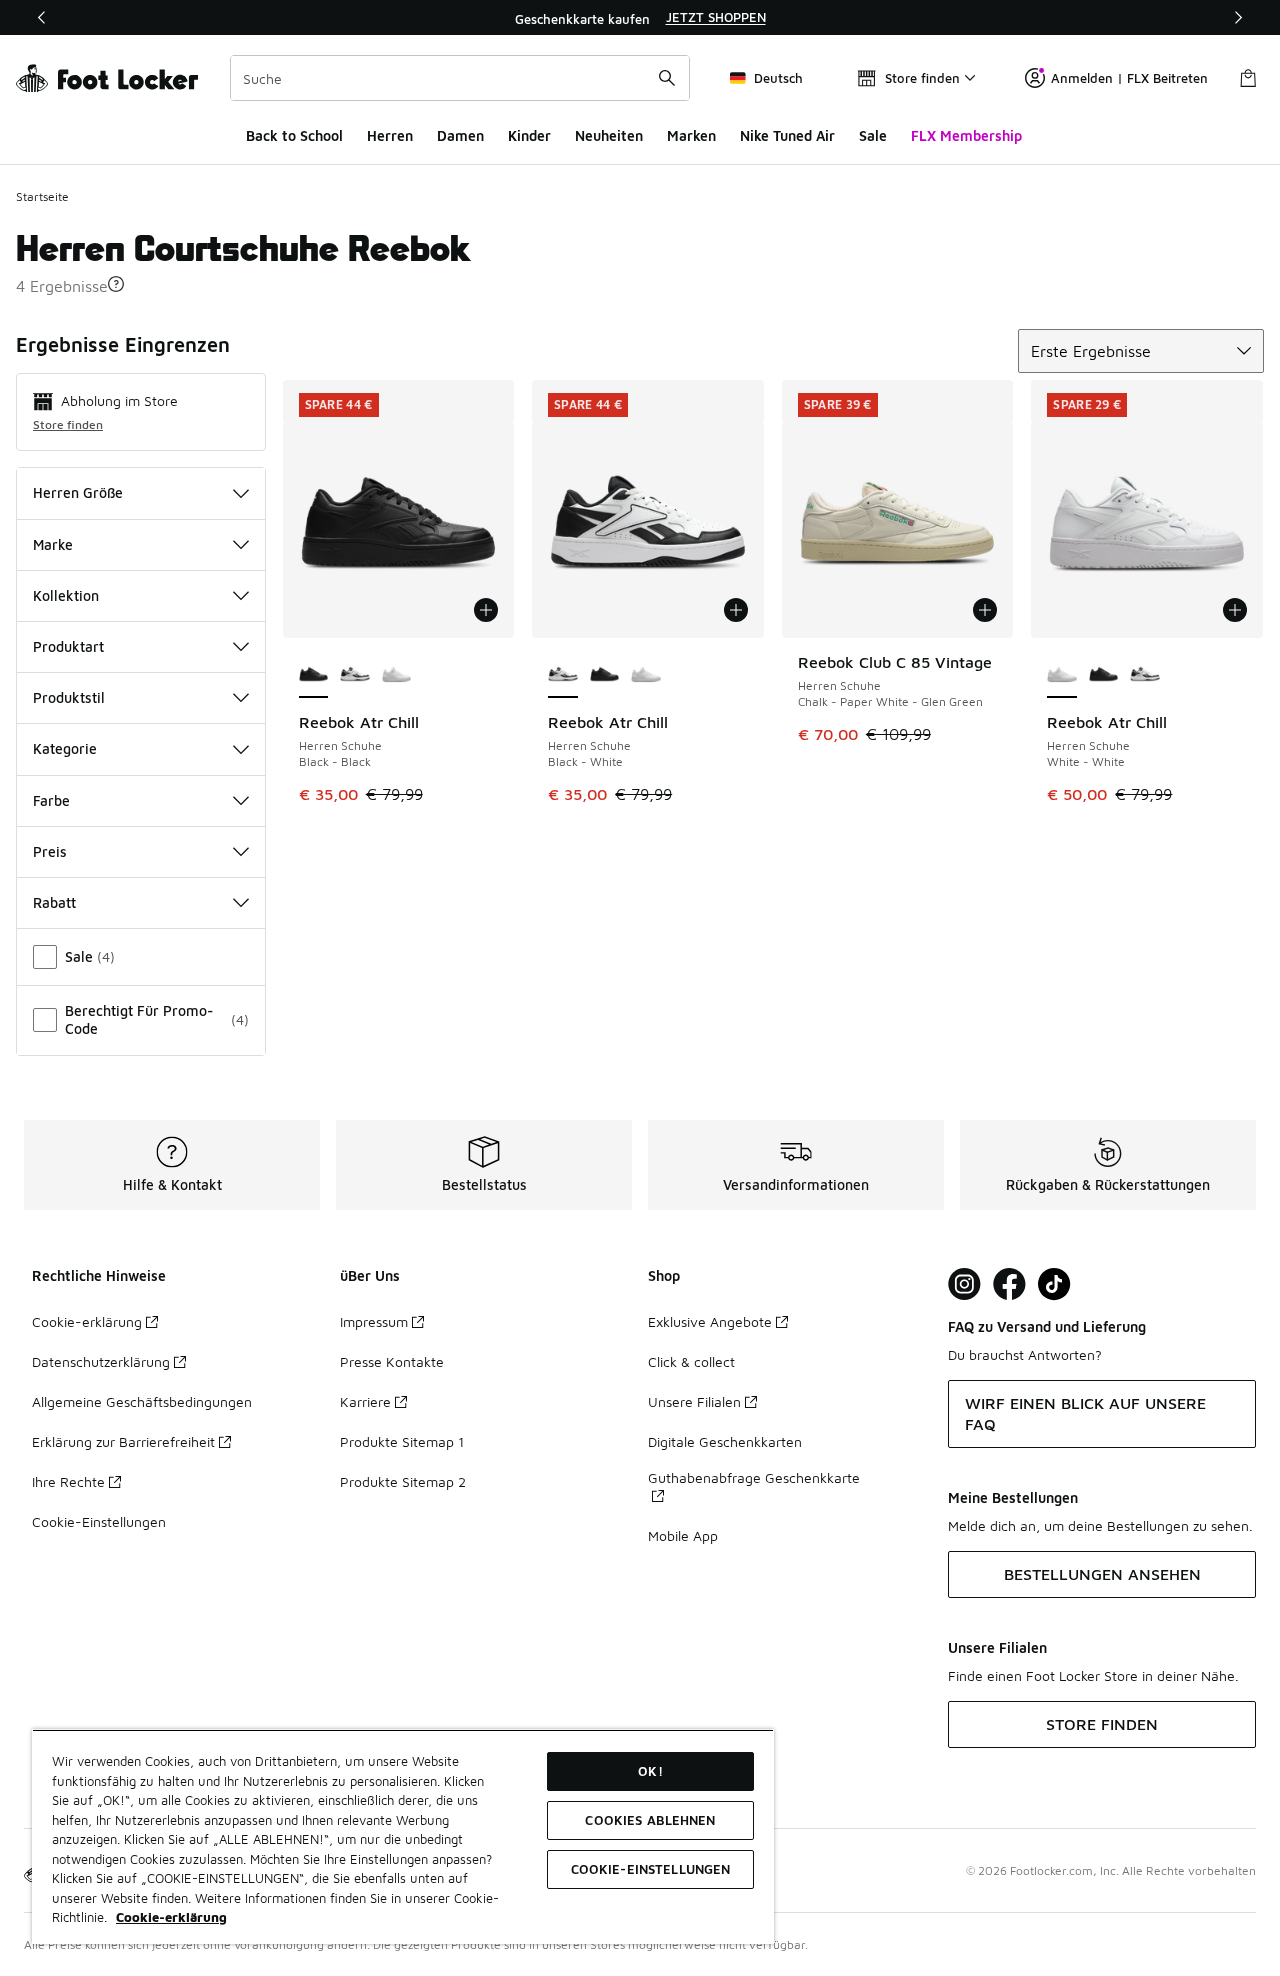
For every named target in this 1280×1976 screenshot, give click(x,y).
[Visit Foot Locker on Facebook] (1009, 1284)
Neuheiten (609, 135)
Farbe (51, 800)
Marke (53, 544)
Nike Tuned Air (787, 135)
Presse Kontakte (392, 1361)
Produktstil (69, 697)
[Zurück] (42, 17)
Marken (691, 135)
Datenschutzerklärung (101, 1361)
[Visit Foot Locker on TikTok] (1054, 1284)
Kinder (529, 135)
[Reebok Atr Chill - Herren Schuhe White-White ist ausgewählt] (1062, 676)
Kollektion (66, 595)
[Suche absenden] (667, 78)
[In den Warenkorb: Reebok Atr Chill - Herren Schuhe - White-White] (1235, 610)
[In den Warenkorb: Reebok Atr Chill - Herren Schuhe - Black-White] (736, 610)
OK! (650, 1771)
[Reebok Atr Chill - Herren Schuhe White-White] (397, 676)
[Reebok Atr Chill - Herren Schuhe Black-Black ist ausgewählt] (314, 676)
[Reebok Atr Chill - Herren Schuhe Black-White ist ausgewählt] (563, 676)
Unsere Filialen (694, 1401)
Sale (873, 135)
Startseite (42, 196)
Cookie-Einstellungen (99, 1521)
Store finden (68, 424)
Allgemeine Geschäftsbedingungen (142, 1401)
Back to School (294, 135)
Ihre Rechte (68, 1481)
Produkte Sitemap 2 (403, 1481)
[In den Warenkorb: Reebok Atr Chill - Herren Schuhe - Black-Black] (486, 610)
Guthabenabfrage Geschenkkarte (754, 1477)
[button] (116, 284)
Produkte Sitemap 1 (402, 1441)
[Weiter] (1238, 17)
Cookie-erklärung (87, 1321)
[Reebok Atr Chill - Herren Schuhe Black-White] (355, 676)
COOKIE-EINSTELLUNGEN (651, 1869)
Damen (460, 135)
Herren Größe (78, 492)
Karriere (365, 1401)
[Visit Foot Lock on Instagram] (964, 1284)
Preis (50, 851)
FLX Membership (966, 135)
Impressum (374, 1321)
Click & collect (691, 1361)
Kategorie (65, 748)
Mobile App (683, 1535)
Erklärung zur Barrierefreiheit (123, 1441)
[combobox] (460, 78)
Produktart (68, 646)
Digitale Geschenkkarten (725, 1441)
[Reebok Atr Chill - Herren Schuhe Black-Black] (605, 676)
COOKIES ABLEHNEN (650, 1820)
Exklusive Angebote (710, 1321)
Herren (390, 135)
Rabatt (54, 902)
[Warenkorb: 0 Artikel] (1248, 78)
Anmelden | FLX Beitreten (1129, 78)
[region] (640, 18)
